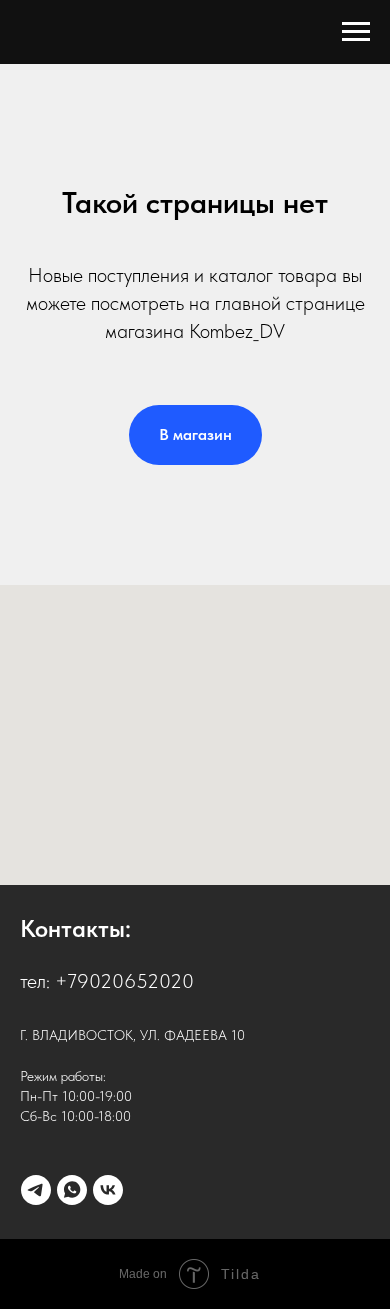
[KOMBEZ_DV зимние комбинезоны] (36, 1190)
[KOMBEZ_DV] (72, 1190)
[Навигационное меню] (356, 32)
